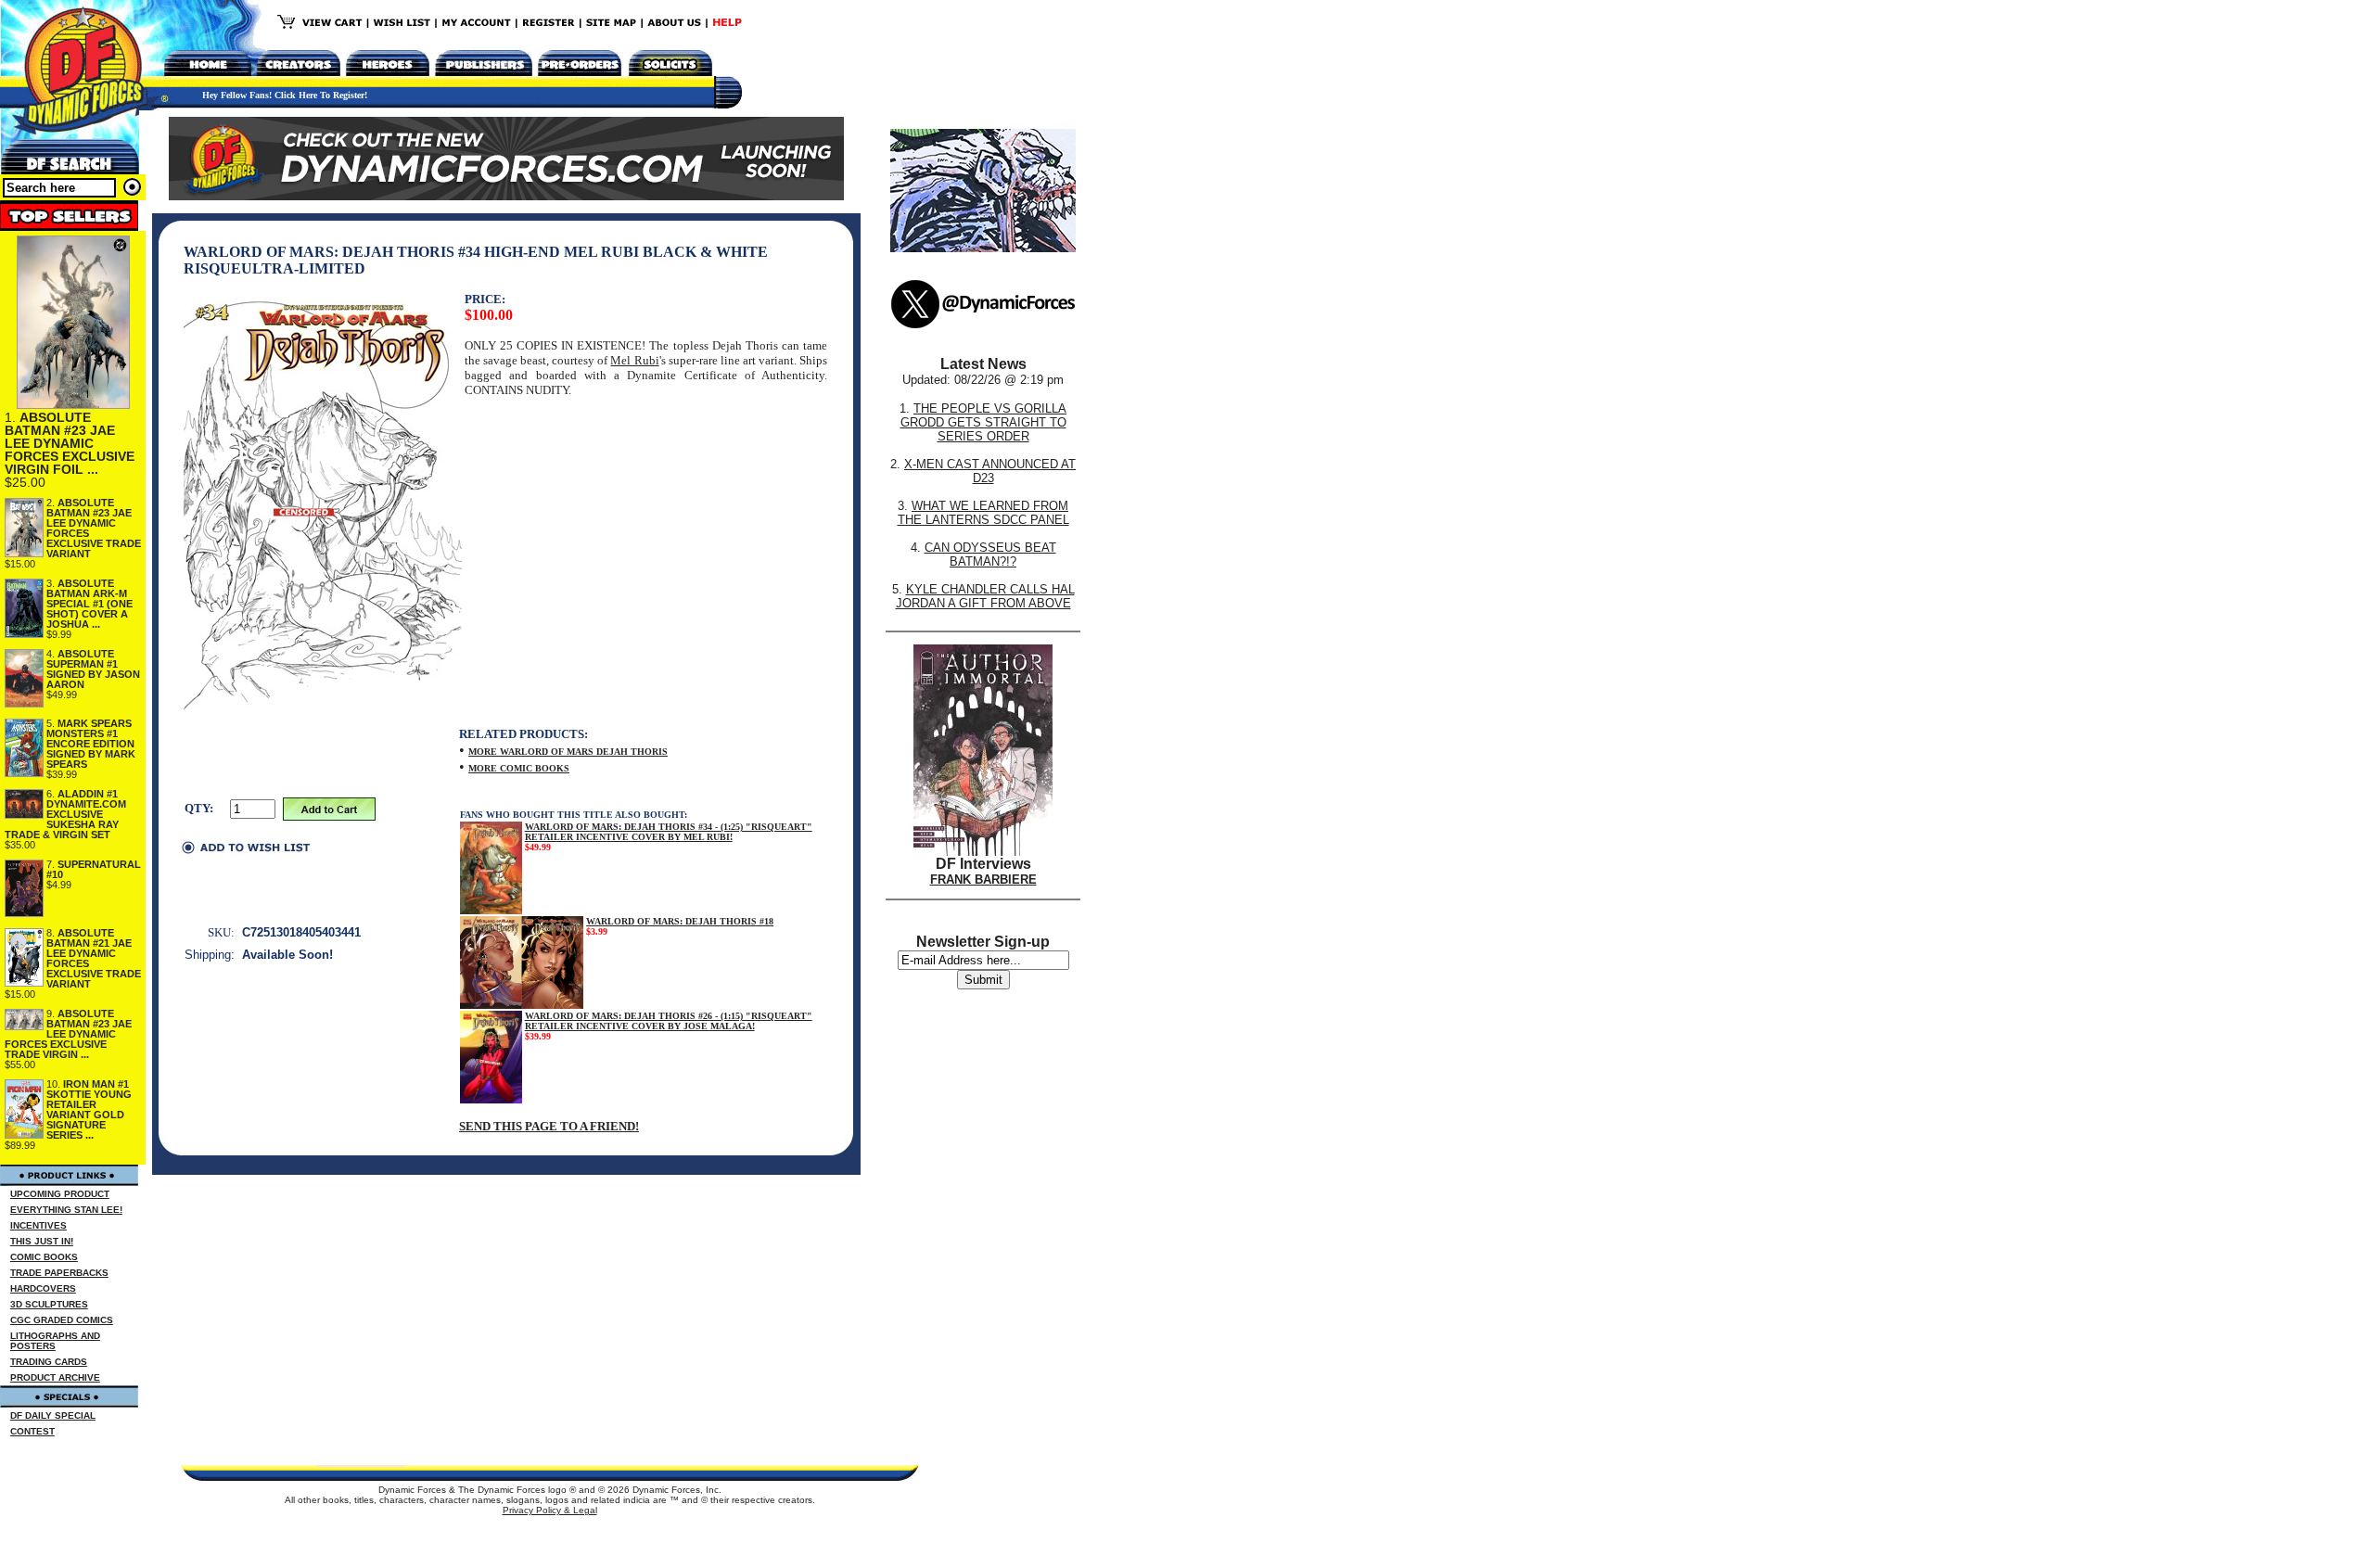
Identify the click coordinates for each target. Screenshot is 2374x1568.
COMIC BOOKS (44, 1257)
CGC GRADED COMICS (62, 1320)
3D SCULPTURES (49, 1304)
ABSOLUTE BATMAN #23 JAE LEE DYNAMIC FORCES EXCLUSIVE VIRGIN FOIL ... (70, 443)
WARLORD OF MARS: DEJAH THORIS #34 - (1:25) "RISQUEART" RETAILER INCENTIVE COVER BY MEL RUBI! (669, 832)
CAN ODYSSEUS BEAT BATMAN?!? (990, 555)
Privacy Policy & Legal (550, 1510)
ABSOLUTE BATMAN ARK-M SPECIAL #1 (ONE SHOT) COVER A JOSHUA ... (89, 604)
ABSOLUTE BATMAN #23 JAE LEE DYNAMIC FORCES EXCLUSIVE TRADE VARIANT (94, 528)
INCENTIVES (38, 1225)
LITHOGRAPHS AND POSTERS (55, 1341)
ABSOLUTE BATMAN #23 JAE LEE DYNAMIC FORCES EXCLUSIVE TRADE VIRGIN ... (68, 1034)
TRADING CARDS (49, 1362)
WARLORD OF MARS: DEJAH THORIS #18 (680, 921)
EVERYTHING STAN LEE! (66, 1210)
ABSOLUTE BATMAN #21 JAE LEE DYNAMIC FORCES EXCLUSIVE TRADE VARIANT (94, 958)
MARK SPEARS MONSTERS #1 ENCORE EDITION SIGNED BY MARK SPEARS (91, 744)
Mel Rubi (634, 360)
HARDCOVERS (43, 1288)
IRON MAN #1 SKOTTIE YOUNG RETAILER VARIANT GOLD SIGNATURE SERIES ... (89, 1109)
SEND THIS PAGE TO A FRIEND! (549, 1126)
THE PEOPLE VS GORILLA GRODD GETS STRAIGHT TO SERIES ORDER (984, 422)
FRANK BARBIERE (983, 880)
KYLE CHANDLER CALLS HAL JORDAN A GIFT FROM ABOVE (985, 596)
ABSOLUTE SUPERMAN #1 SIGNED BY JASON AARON (93, 669)
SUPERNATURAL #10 (94, 869)
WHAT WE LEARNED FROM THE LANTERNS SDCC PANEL (983, 513)
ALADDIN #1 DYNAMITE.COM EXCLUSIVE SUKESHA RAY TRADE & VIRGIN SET (65, 814)
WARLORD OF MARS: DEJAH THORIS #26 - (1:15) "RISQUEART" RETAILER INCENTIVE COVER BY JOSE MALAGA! (669, 1021)
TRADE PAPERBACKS (59, 1273)
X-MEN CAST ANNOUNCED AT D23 (990, 471)
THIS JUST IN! (42, 1241)
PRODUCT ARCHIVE (55, 1377)
